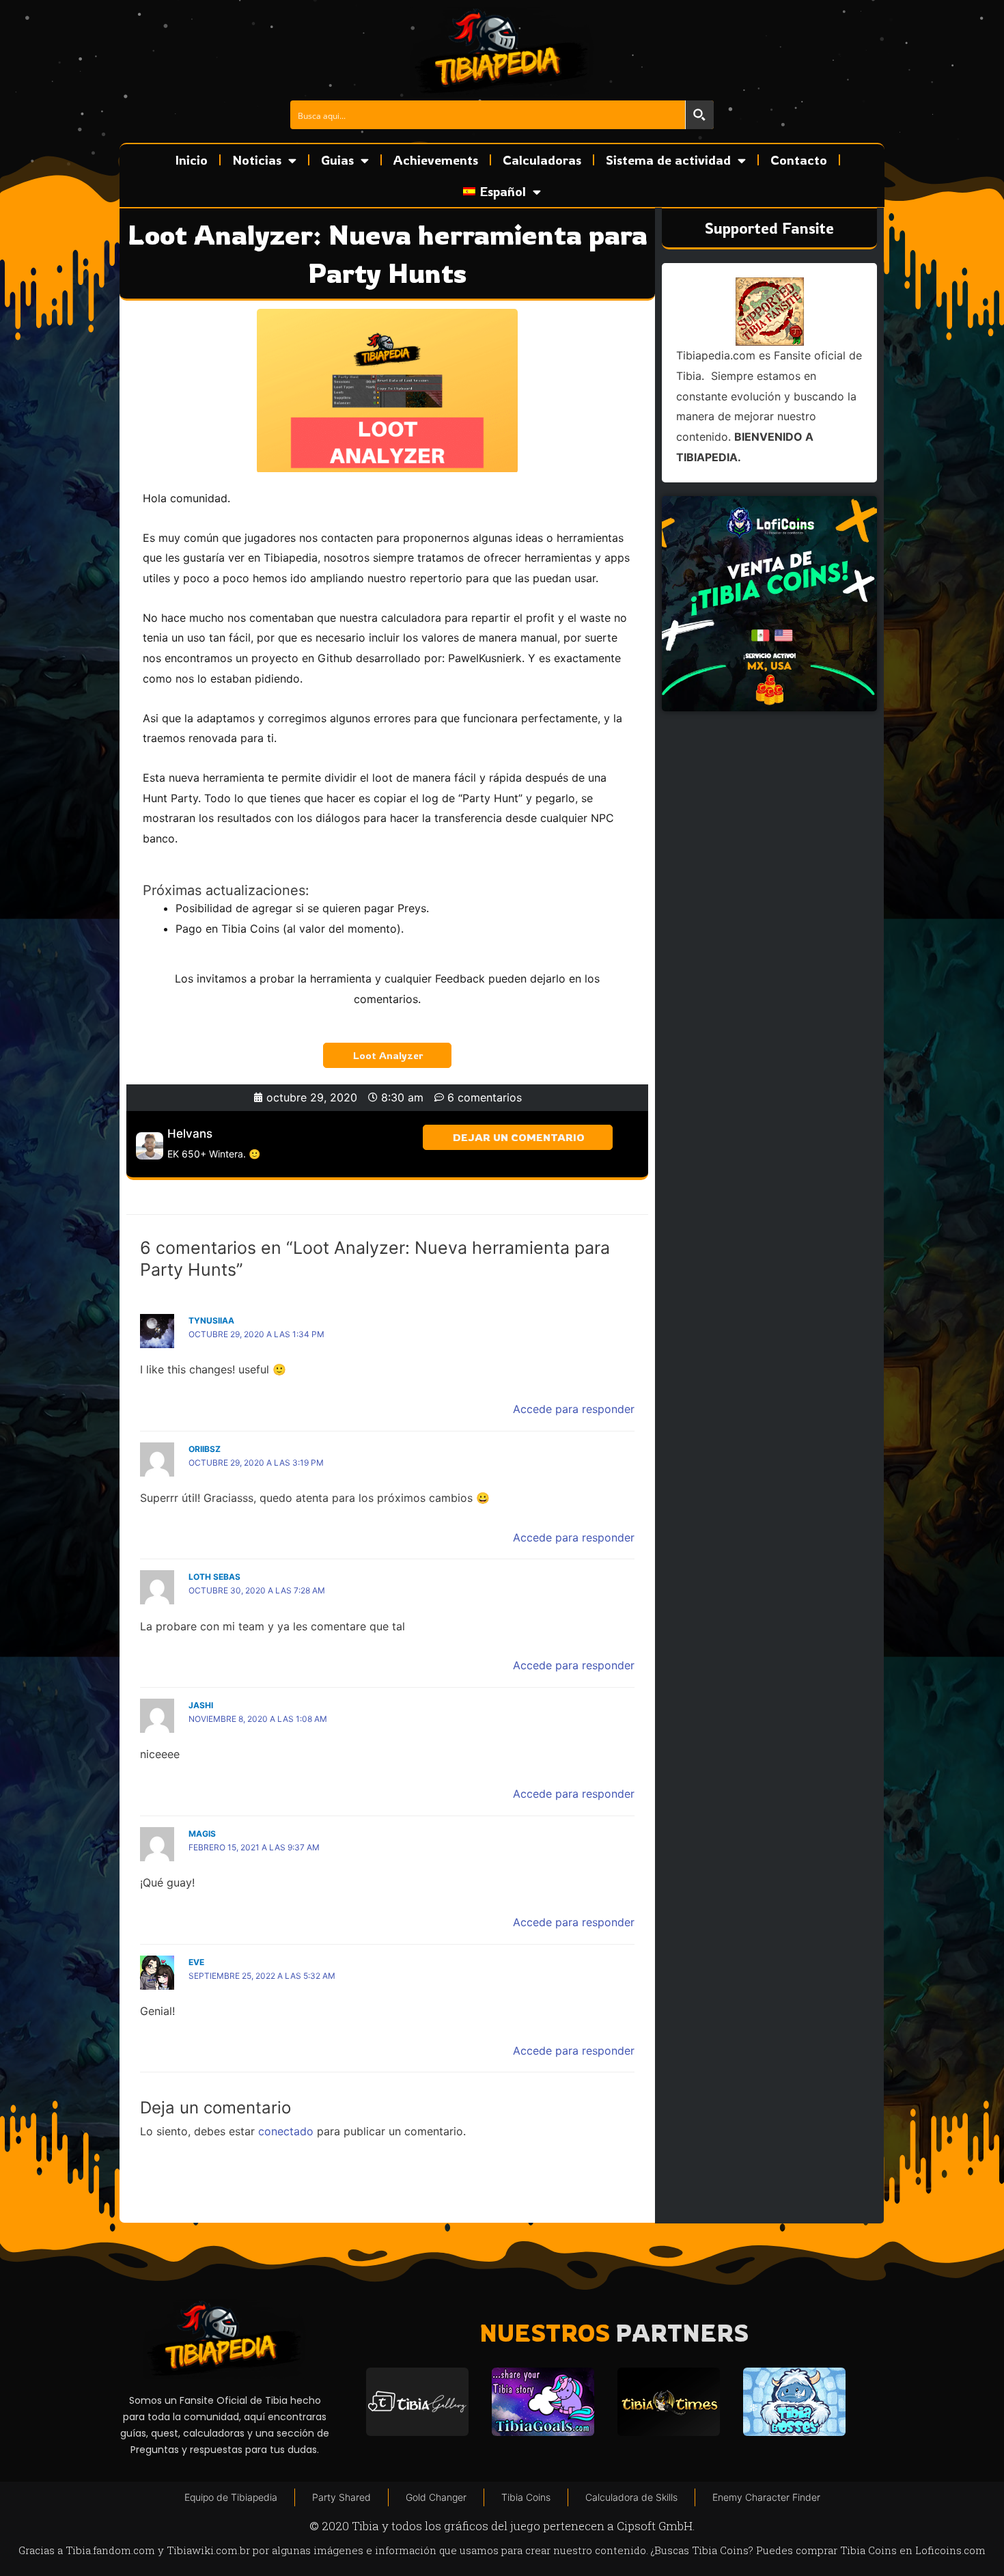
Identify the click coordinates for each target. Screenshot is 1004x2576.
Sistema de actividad (668, 160)
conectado (286, 2131)
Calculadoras (542, 160)
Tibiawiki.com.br (208, 2550)
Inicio (192, 160)
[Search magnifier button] (699, 115)
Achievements (436, 160)
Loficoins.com (950, 2550)
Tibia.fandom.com (110, 2550)
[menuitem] (502, 191)
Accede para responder (574, 1409)
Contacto (799, 160)
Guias (337, 160)
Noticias (257, 160)
